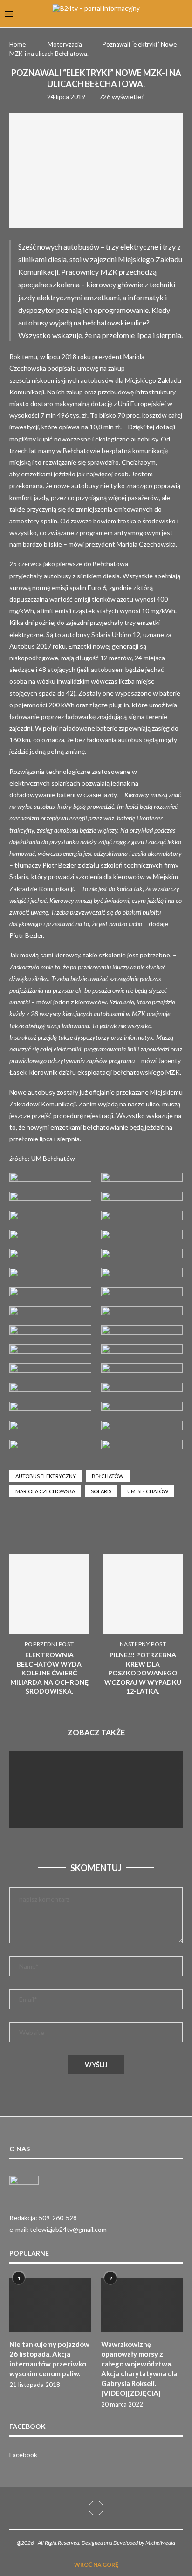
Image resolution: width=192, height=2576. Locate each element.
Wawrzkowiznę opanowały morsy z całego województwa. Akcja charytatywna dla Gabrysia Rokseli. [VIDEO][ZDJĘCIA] (139, 2369)
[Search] (183, 14)
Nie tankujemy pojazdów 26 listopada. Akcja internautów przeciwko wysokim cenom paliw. (49, 2359)
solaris (101, 1491)
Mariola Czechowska (45, 1491)
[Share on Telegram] (154, 1525)
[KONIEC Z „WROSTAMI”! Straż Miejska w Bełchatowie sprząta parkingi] (96, 1809)
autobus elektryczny (46, 1476)
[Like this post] (86, 1526)
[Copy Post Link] (176, 1525)
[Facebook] (96, 2508)
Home (17, 44)
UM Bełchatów (148, 1491)
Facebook (23, 2455)
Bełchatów (108, 1476)
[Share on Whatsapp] (131, 1525)
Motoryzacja (65, 44)
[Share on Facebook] (109, 1525)
